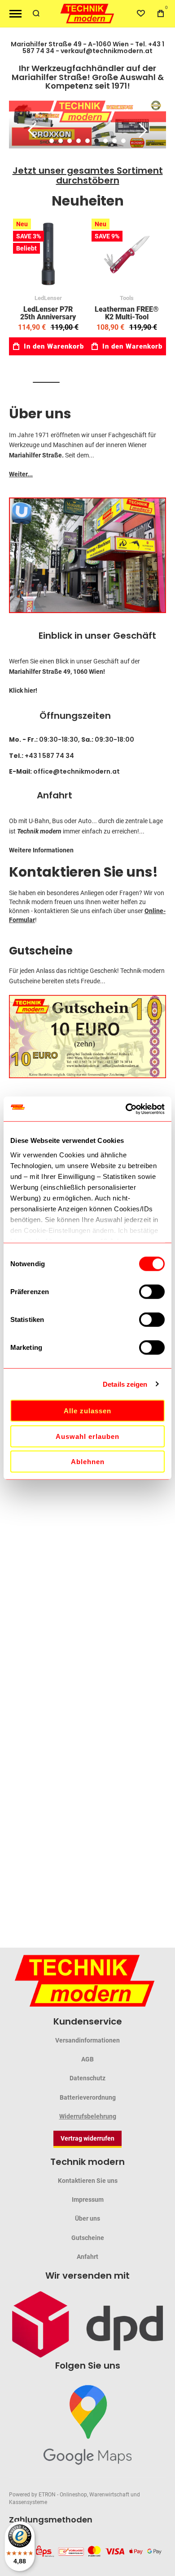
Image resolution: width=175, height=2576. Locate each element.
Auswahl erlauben (87, 1436)
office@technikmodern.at (77, 771)
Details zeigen (125, 1384)
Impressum (88, 2200)
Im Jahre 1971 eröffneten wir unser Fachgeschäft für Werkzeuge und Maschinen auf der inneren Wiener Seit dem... (83, 445)
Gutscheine (41, 951)
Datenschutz (87, 2078)
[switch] (152, 1293)
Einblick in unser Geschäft (97, 636)
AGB (87, 2059)
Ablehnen (88, 1462)
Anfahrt (55, 795)
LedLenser (48, 298)
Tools (127, 298)
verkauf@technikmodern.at (107, 51)
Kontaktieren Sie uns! (83, 872)
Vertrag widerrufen (87, 2138)
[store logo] (87, 14)
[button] (52, 141)
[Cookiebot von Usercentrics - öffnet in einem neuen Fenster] (126, 1109)
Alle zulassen (87, 1411)
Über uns (40, 414)
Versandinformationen (87, 2040)
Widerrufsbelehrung (88, 2116)
